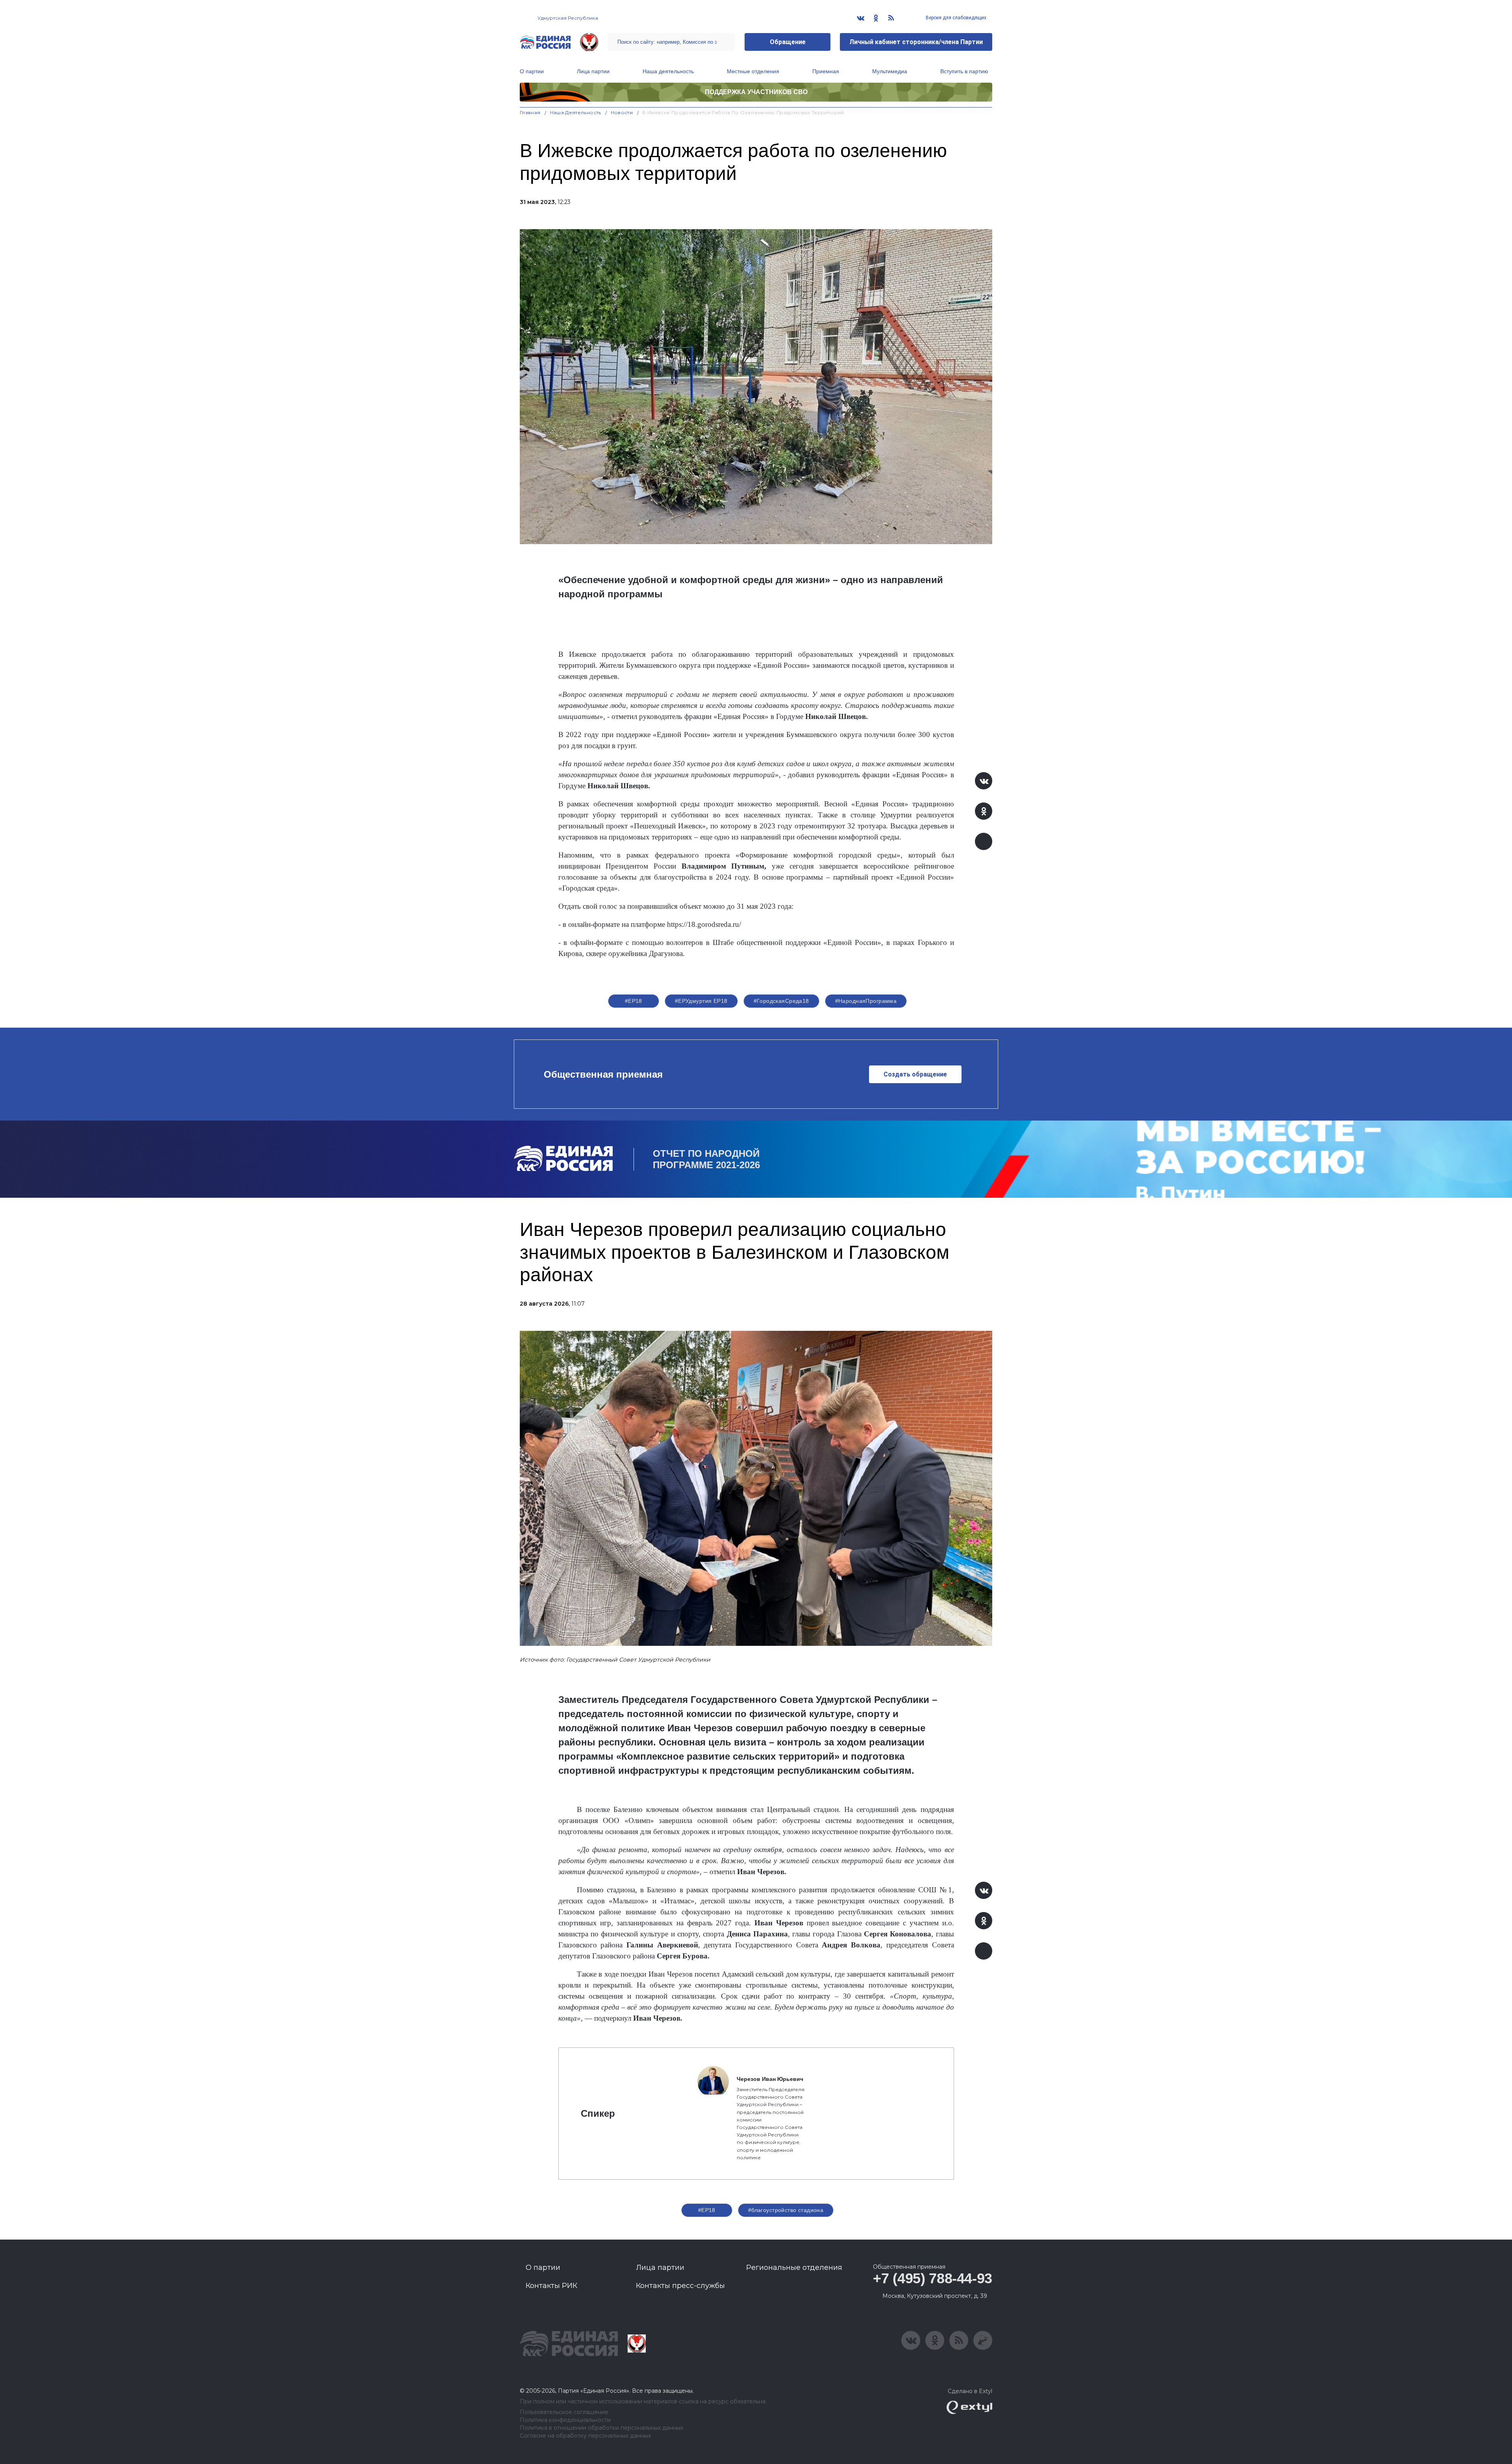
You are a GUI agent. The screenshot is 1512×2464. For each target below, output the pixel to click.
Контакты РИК (551, 2286)
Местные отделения (753, 71)
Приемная (826, 71)
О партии (532, 71)
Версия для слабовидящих (955, 18)
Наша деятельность (668, 71)
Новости (622, 112)
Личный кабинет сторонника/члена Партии (916, 42)
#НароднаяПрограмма (866, 1001)
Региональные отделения (794, 2268)
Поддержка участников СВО (756, 92)
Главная (530, 112)
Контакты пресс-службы (680, 2286)
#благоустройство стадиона (786, 2210)
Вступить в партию (964, 71)
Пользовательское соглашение (564, 2412)
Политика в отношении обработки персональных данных (601, 2428)
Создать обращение (915, 1074)
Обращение (788, 42)
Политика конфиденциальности (565, 2420)
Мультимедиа (890, 71)
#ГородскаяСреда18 (781, 1001)
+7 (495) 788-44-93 (933, 2278)
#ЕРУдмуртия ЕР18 (701, 1001)
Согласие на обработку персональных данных (585, 2436)
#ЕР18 (634, 1001)
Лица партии (593, 71)
